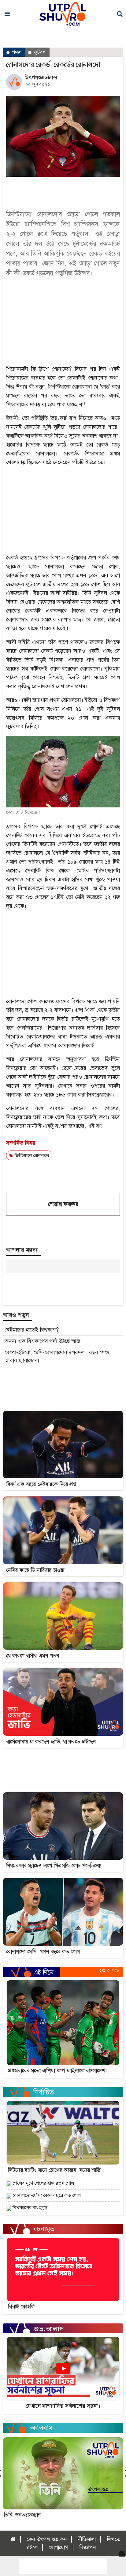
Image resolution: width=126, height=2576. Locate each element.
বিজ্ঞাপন (88, 2547)
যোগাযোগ (58, 2547)
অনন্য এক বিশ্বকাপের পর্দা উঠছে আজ (43, 1341)
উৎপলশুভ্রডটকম (41, 77)
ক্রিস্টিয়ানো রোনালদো (31, 1155)
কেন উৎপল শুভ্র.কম (47, 2539)
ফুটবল (39, 52)
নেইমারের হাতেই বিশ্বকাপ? (32, 1330)
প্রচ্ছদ (16, 52)
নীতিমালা (87, 2539)
